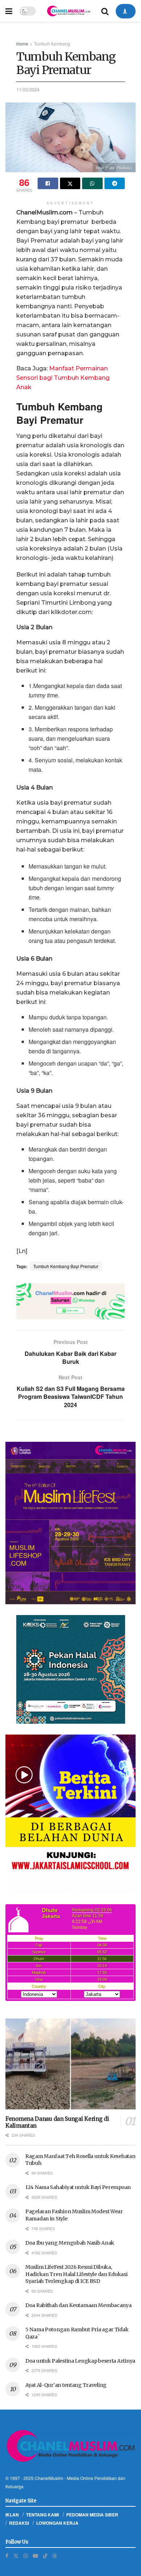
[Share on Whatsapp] (92, 183)
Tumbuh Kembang (52, 43)
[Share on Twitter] (70, 183)
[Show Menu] (9, 11)
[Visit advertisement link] (70, 1301)
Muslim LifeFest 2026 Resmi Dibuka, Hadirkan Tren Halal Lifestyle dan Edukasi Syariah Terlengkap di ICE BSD (76, 2274)
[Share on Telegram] (115, 183)
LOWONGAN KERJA (57, 2523)
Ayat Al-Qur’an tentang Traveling (66, 2385)
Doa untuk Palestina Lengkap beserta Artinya (80, 2361)
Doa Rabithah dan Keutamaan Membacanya (78, 2305)
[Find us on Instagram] (26, 2556)
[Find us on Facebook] (7, 2556)
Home (22, 43)
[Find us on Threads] (55, 2555)
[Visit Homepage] (68, 11)
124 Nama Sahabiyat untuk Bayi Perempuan (78, 2187)
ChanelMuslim (49, 2478)
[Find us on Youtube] (35, 2556)
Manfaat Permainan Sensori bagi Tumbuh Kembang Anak (63, 378)
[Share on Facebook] (48, 183)
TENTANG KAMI (42, 2515)
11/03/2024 (28, 89)
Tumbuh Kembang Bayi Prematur (66, 1266)
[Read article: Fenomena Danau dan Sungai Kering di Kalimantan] (70, 2064)
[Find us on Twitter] (16, 2556)
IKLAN (12, 2515)
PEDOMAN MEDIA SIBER (92, 2515)
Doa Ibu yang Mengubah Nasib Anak (70, 2243)
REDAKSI (19, 2523)
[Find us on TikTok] (45, 2555)
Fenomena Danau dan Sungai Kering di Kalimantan (57, 2122)
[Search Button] (105, 11)
